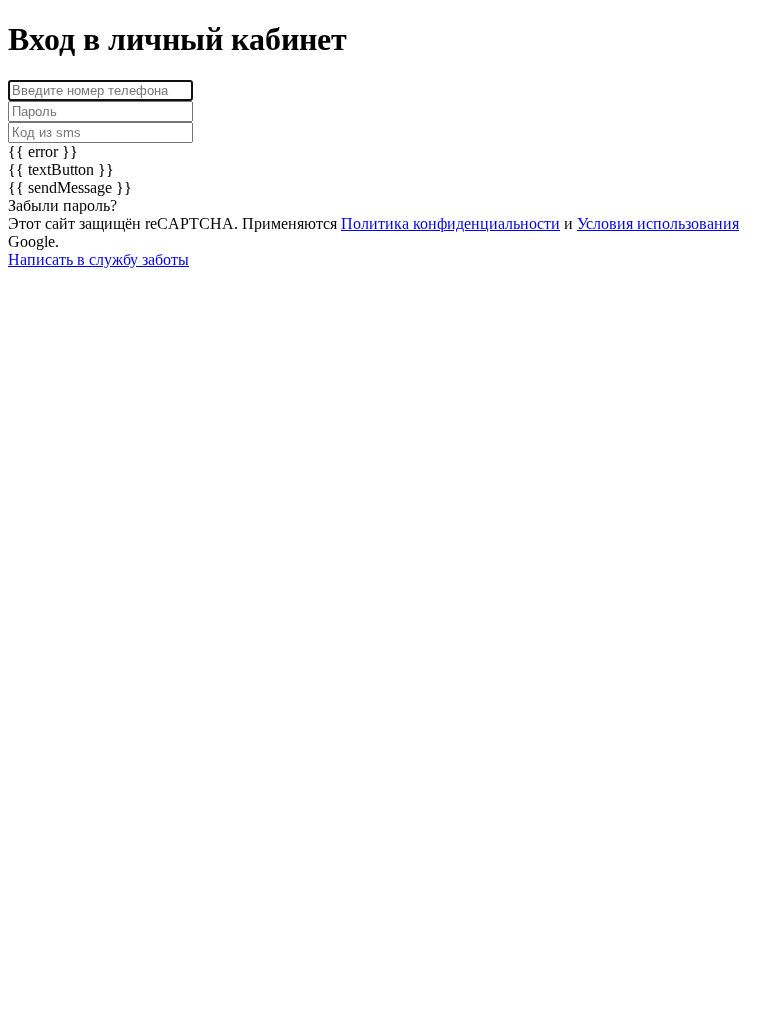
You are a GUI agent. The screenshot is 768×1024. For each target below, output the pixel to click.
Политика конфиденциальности (450, 223)
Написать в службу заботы (98, 259)
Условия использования (658, 223)
